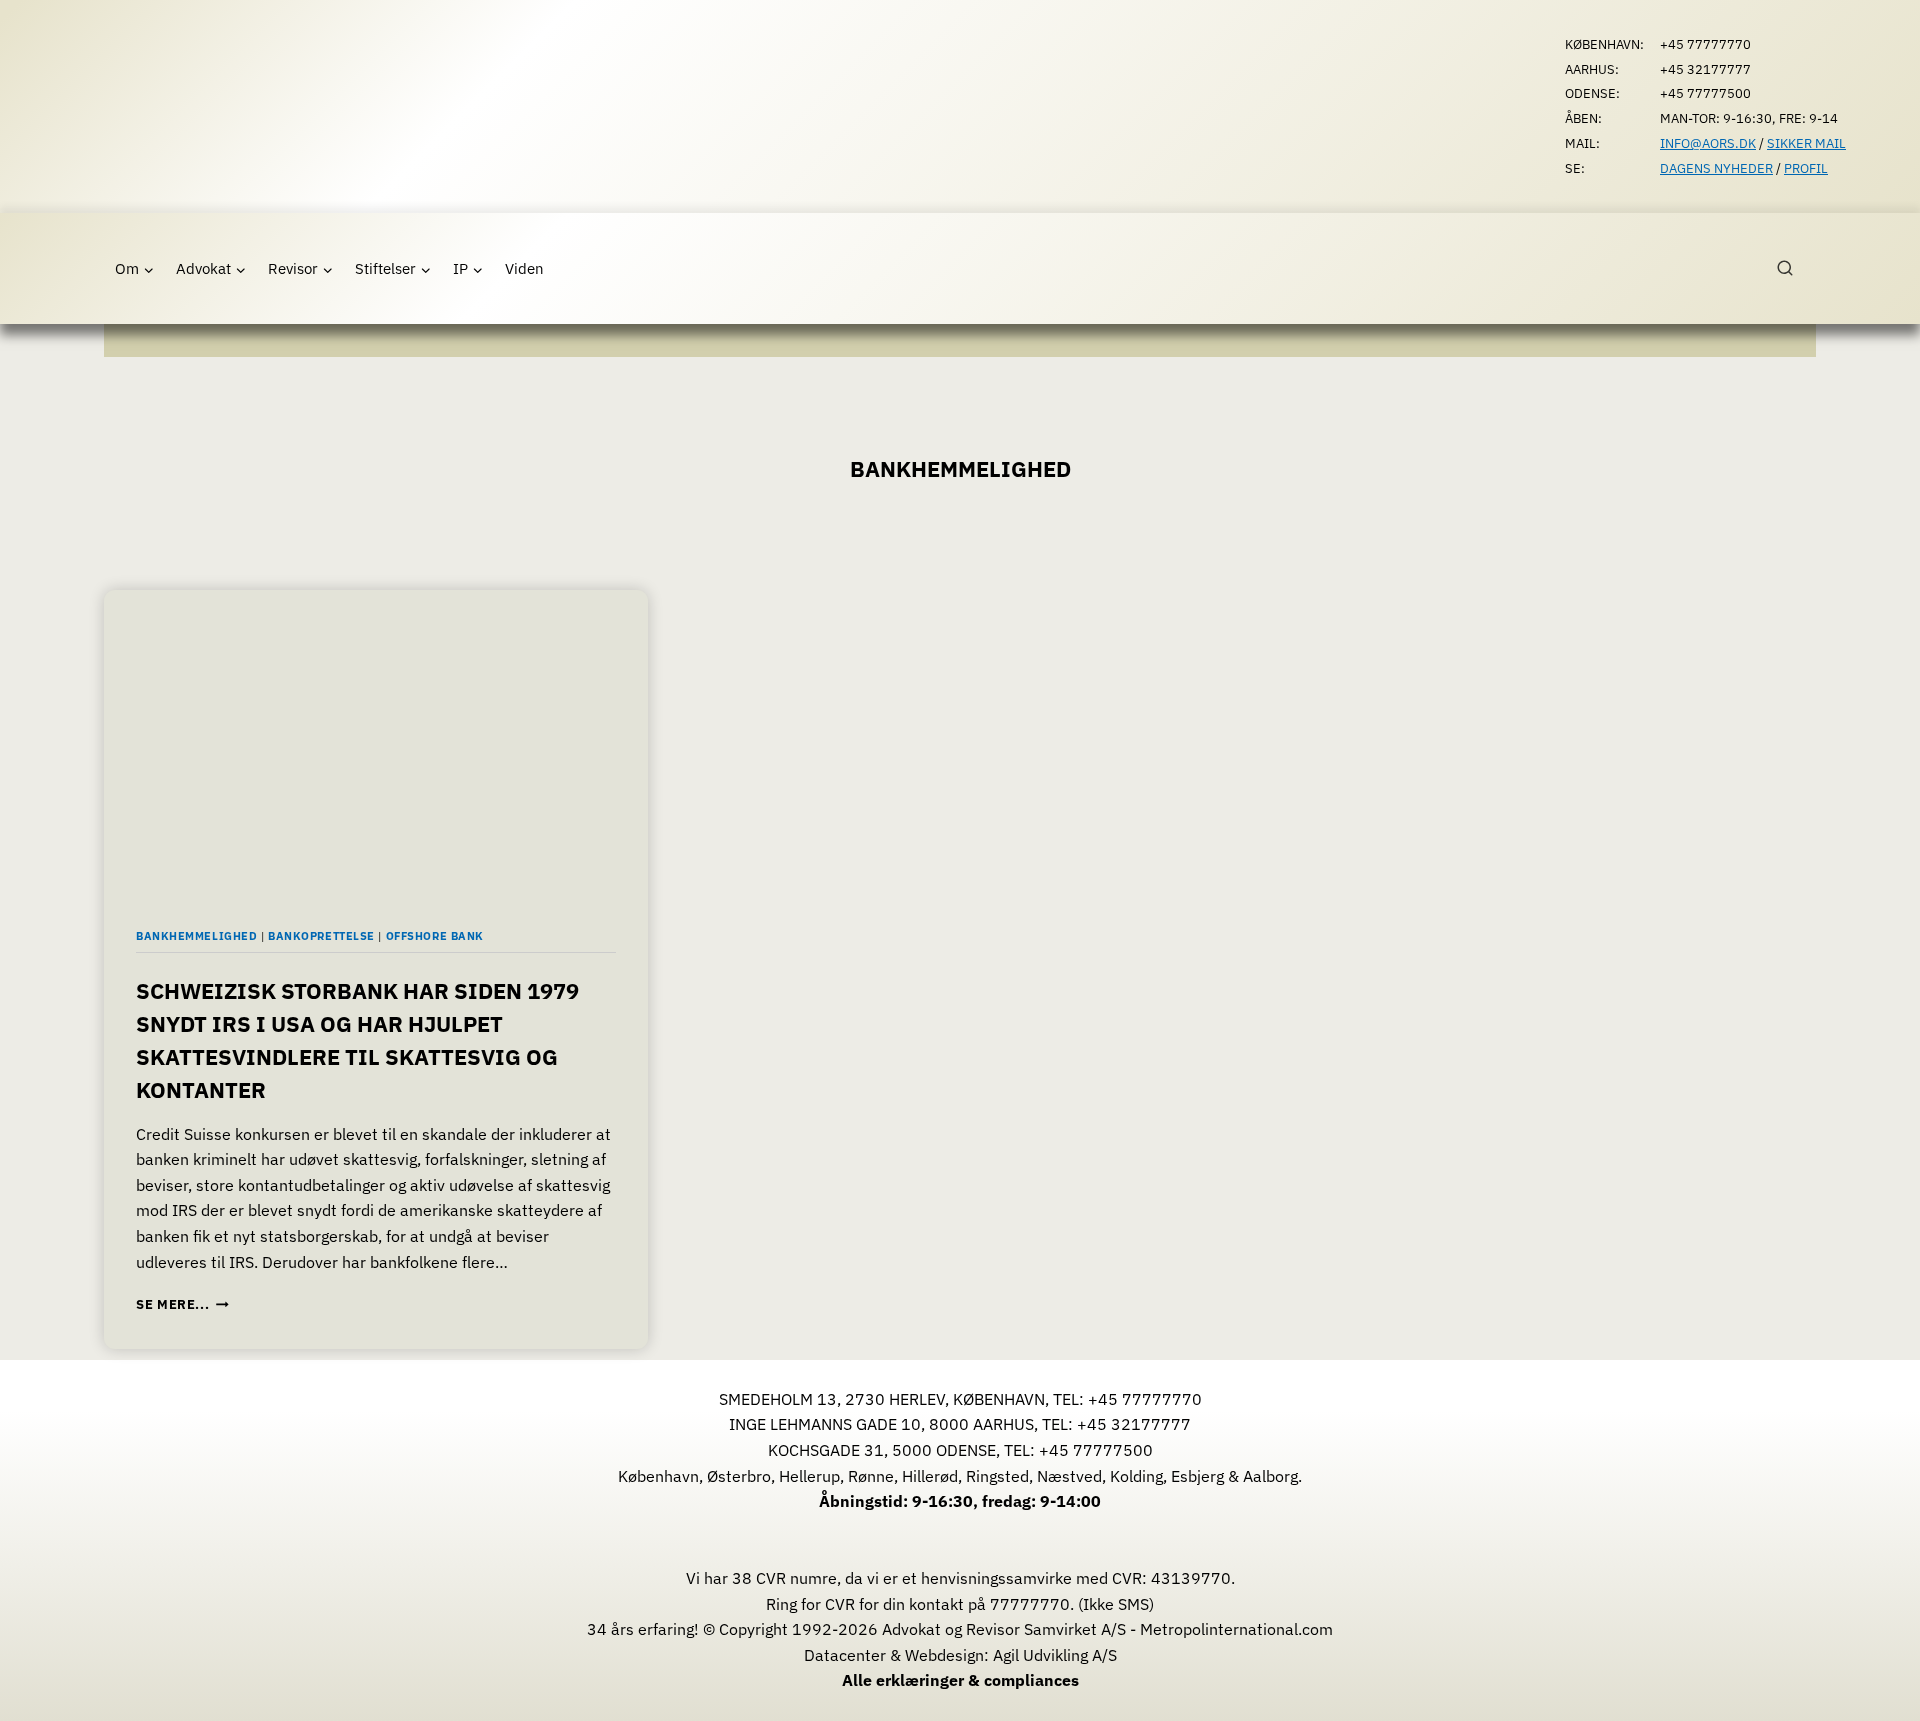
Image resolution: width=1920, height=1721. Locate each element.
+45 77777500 (1096, 1450)
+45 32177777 (1134, 1424)
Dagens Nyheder (1716, 168)
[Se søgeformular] (1796, 269)
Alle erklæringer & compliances (960, 1680)
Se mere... (182, 1304)
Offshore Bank (435, 936)
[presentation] (376, 743)
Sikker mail (1806, 143)
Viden (524, 268)
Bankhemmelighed (196, 936)
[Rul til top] (1875, 1691)
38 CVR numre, (786, 1578)
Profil (1806, 168)
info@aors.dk (1708, 143)
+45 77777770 (1145, 1399)
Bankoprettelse (321, 936)
